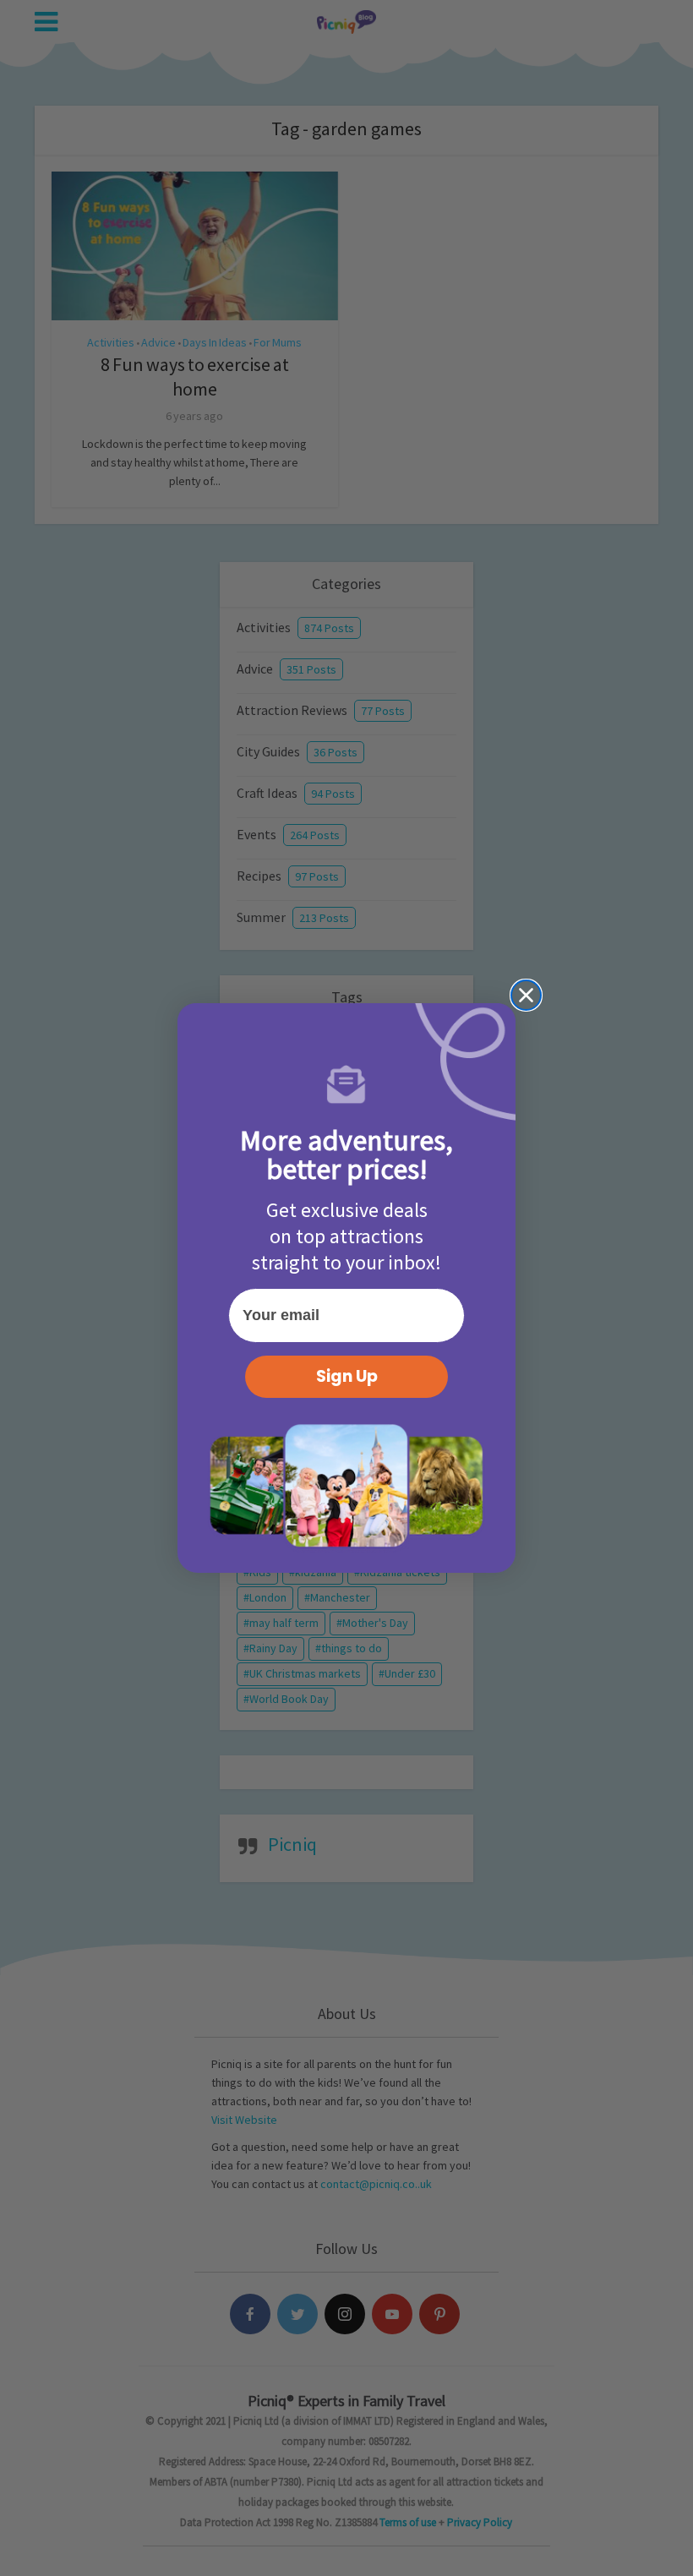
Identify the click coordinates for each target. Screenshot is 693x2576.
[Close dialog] (526, 995)
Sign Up (347, 1376)
